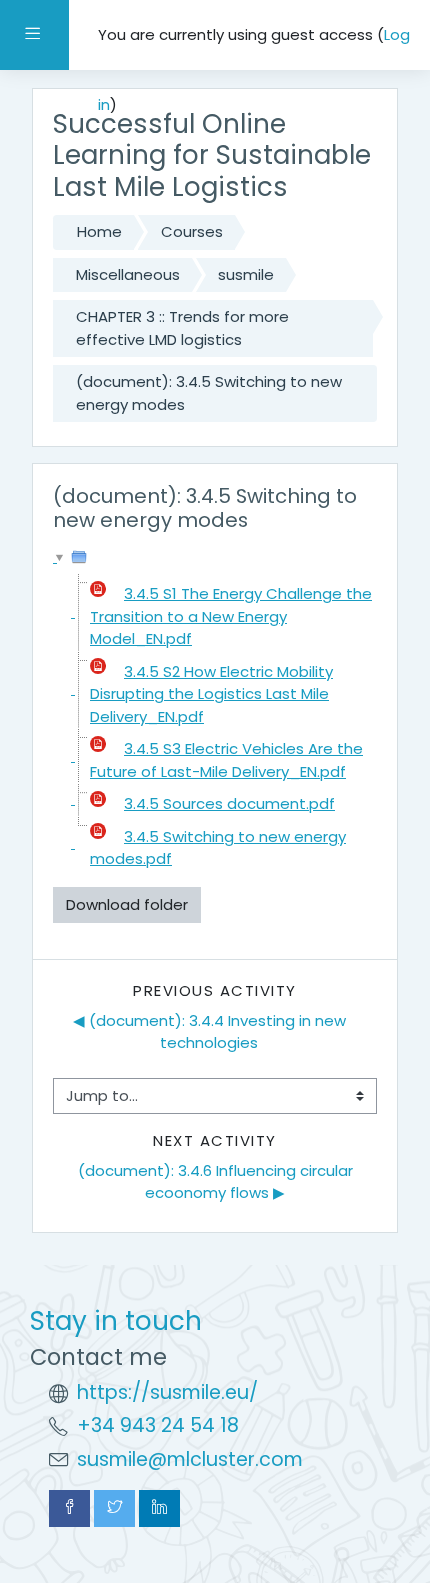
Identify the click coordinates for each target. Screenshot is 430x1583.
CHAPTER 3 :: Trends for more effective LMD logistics (182, 328)
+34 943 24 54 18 (158, 1425)
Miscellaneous (128, 274)
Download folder (127, 904)
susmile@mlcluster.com (190, 1459)
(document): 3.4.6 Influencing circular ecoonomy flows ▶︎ (217, 1182)
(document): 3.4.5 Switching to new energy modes (209, 393)
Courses (192, 231)
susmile (246, 274)
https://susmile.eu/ (167, 1392)
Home (99, 231)
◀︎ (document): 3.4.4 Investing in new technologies (211, 1032)
